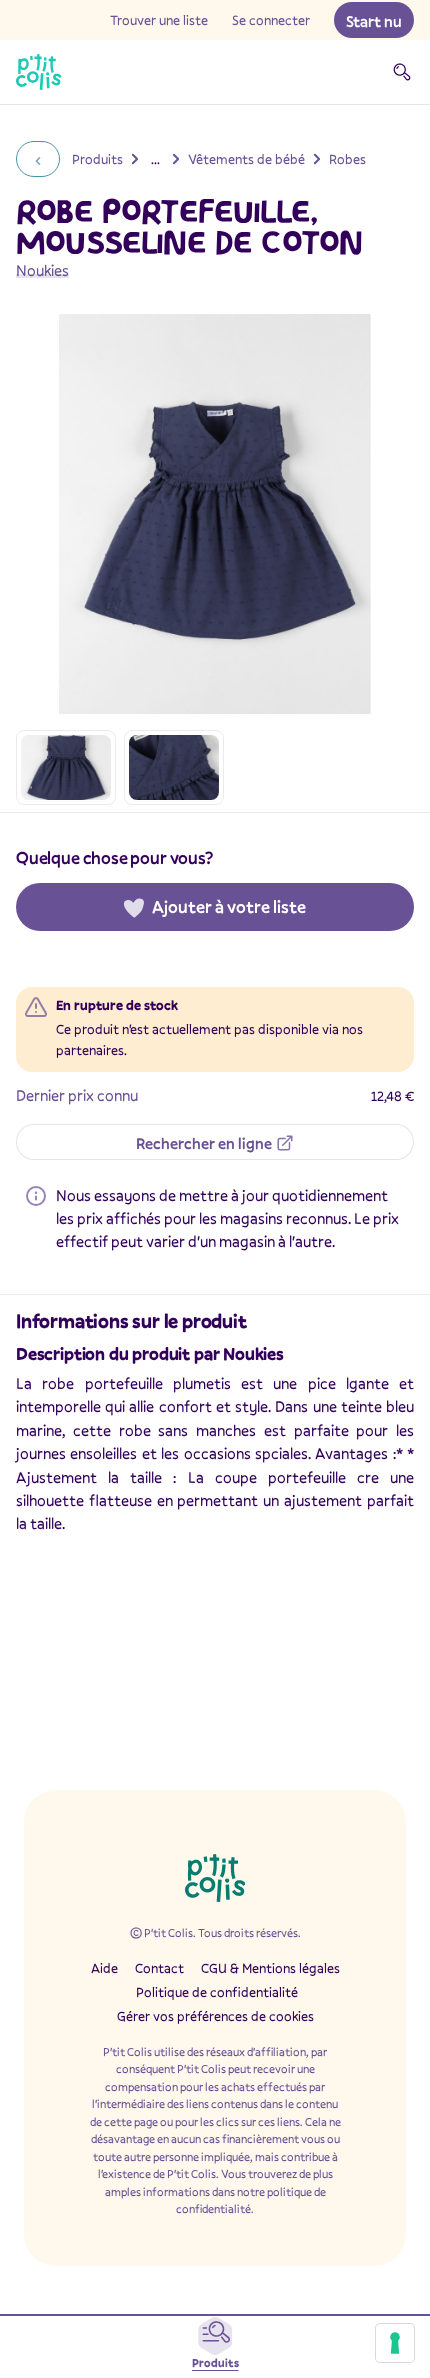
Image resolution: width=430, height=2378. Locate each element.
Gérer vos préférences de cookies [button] (215, 2016)
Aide (104, 1968)
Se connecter (271, 20)
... (155, 159)
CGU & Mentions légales (270, 1968)
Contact (159, 1968)
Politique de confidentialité (217, 1992)
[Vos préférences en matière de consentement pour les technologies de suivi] (395, 2343)
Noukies (42, 270)
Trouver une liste (159, 20)
